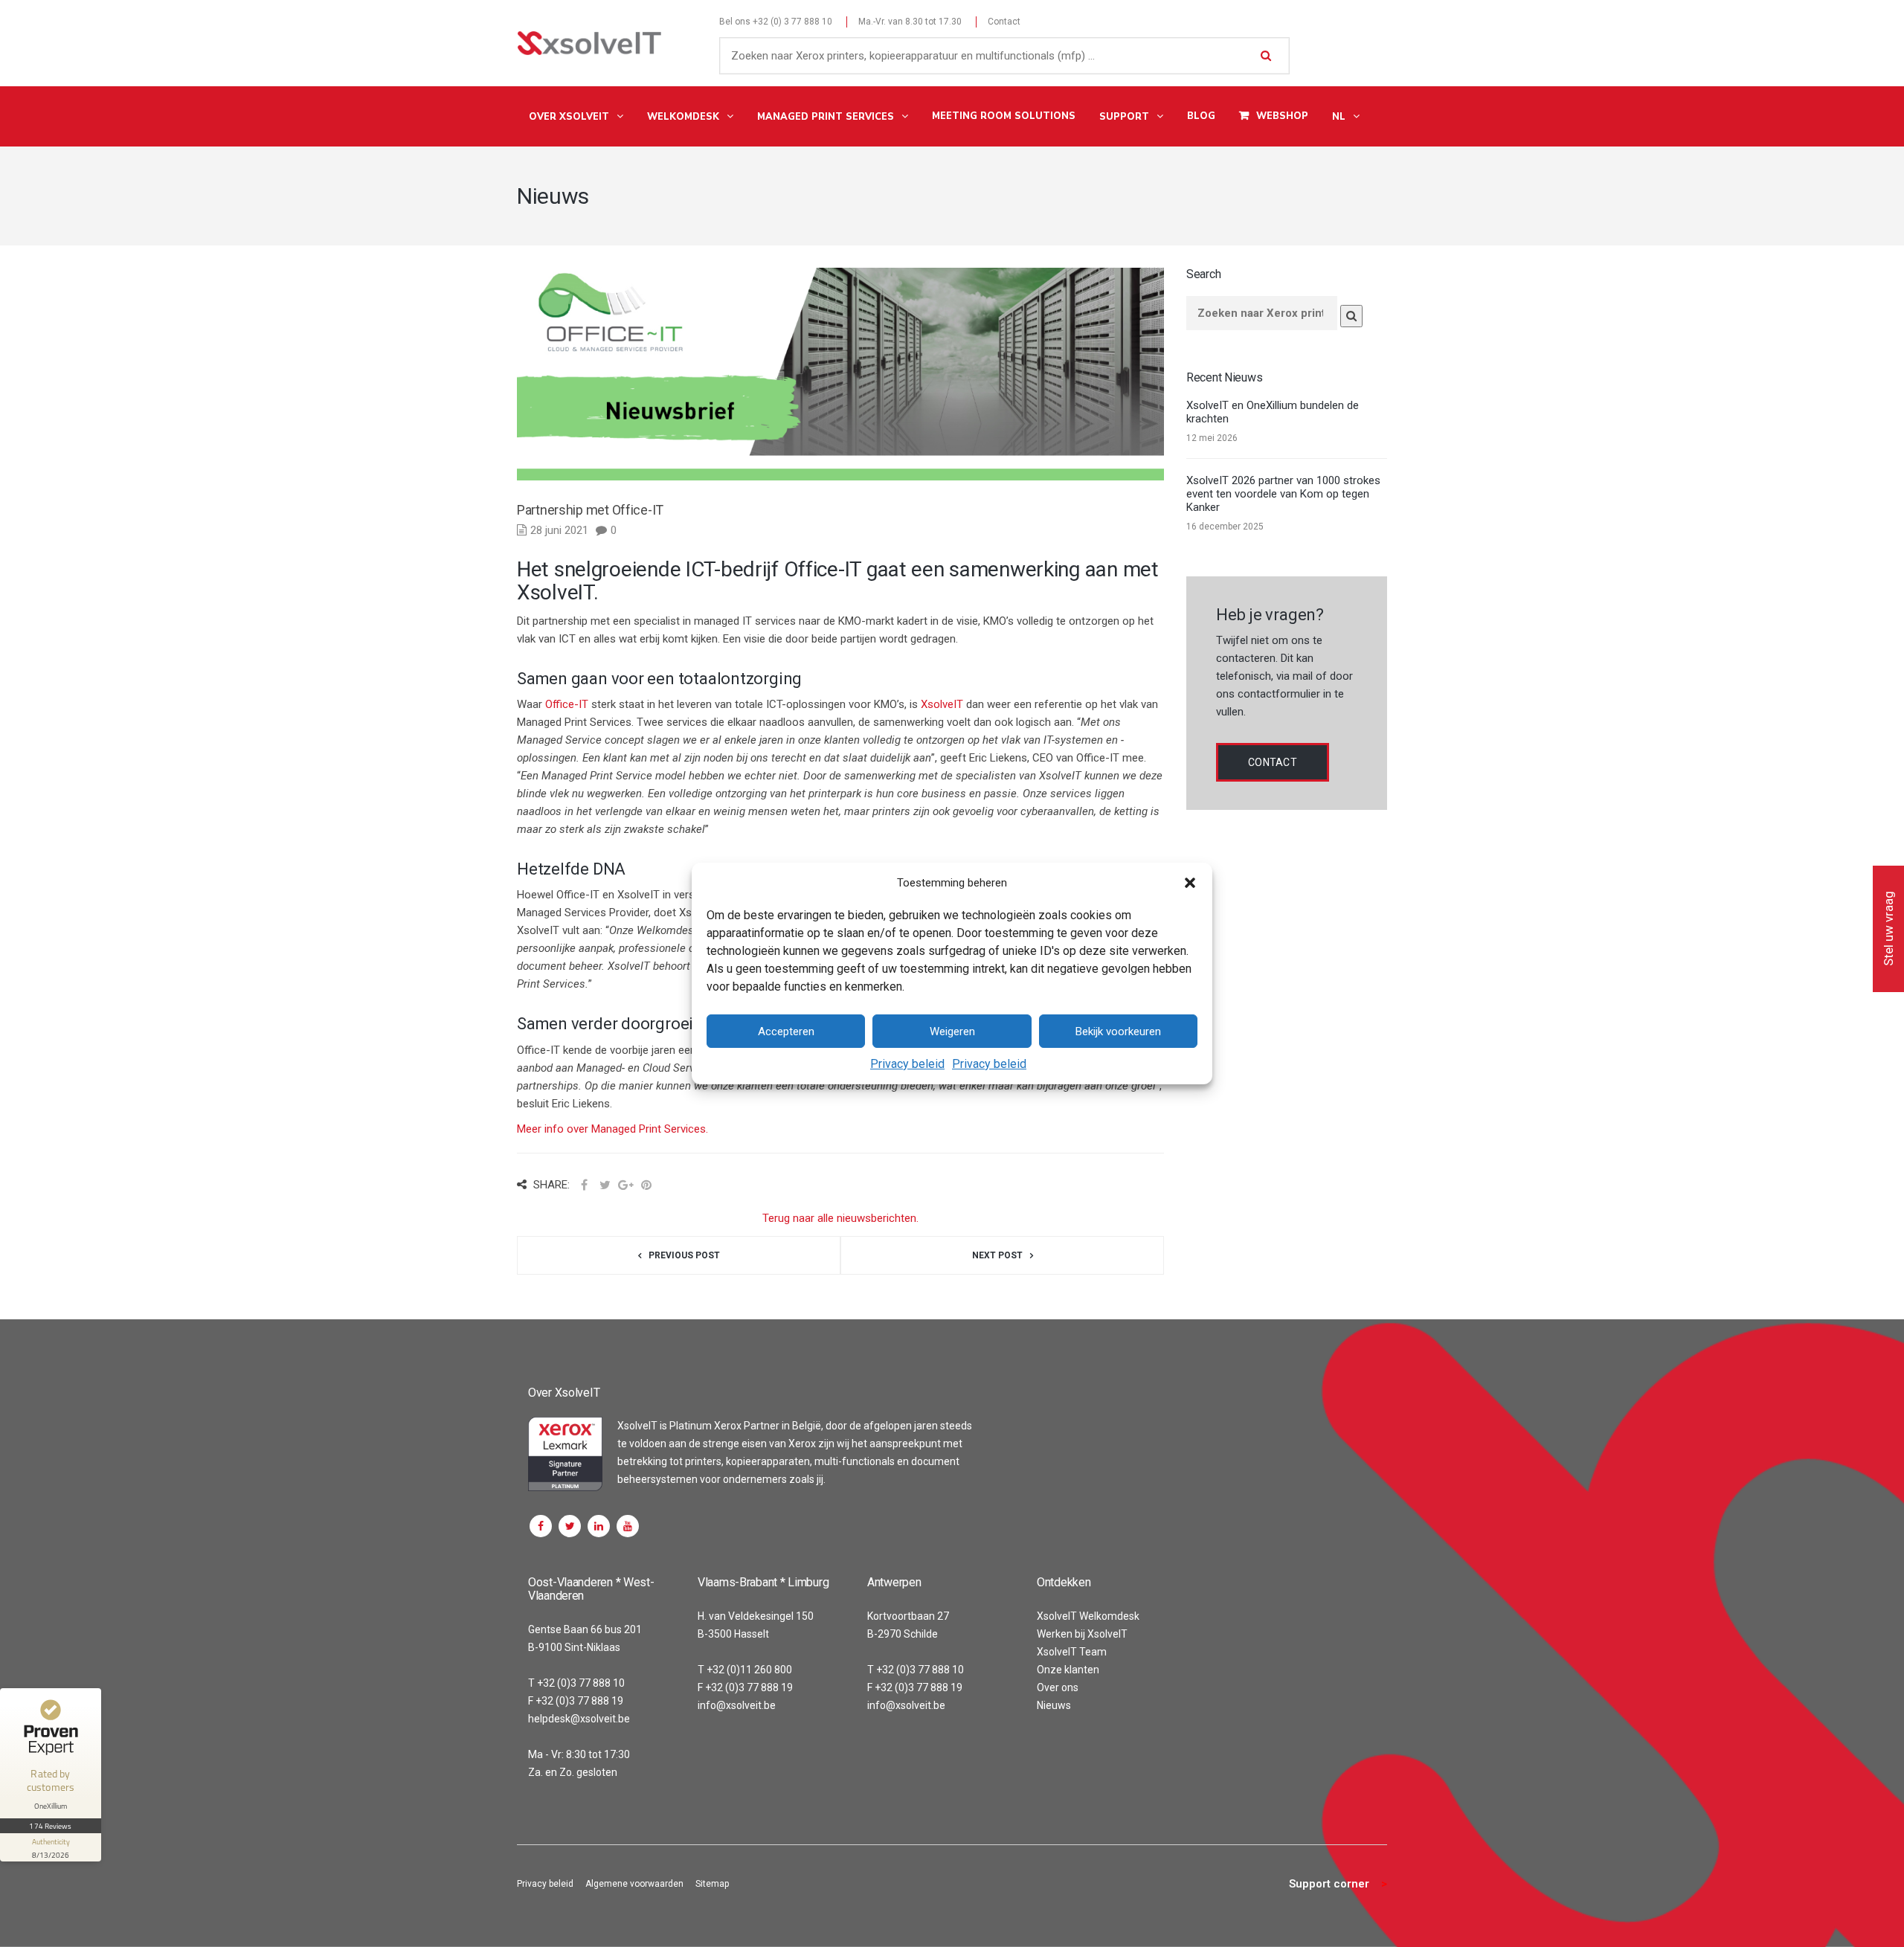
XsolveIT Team (1072, 1652)
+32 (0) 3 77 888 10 (792, 22)
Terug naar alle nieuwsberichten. (840, 1218)
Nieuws (1054, 1705)
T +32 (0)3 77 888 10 (576, 1683)
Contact (1004, 22)
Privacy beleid (907, 1064)
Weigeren (952, 1032)
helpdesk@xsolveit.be (579, 1719)
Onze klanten (1068, 1670)
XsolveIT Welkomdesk (1088, 1616)
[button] (1190, 883)
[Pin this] (646, 1185)
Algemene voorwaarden (634, 1884)
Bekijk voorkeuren (1118, 1032)
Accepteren (786, 1032)
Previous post (684, 1255)
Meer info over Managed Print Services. (612, 1129)
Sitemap (712, 1884)
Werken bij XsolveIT (1082, 1634)
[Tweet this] (605, 1185)
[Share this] (584, 1185)
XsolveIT (942, 704)
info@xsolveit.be (737, 1705)
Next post (997, 1255)
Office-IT (567, 704)
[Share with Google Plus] (625, 1185)
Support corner (1329, 1884)
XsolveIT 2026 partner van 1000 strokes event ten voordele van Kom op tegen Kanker (1283, 494)
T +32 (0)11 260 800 (745, 1670)
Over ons (1058, 1687)
